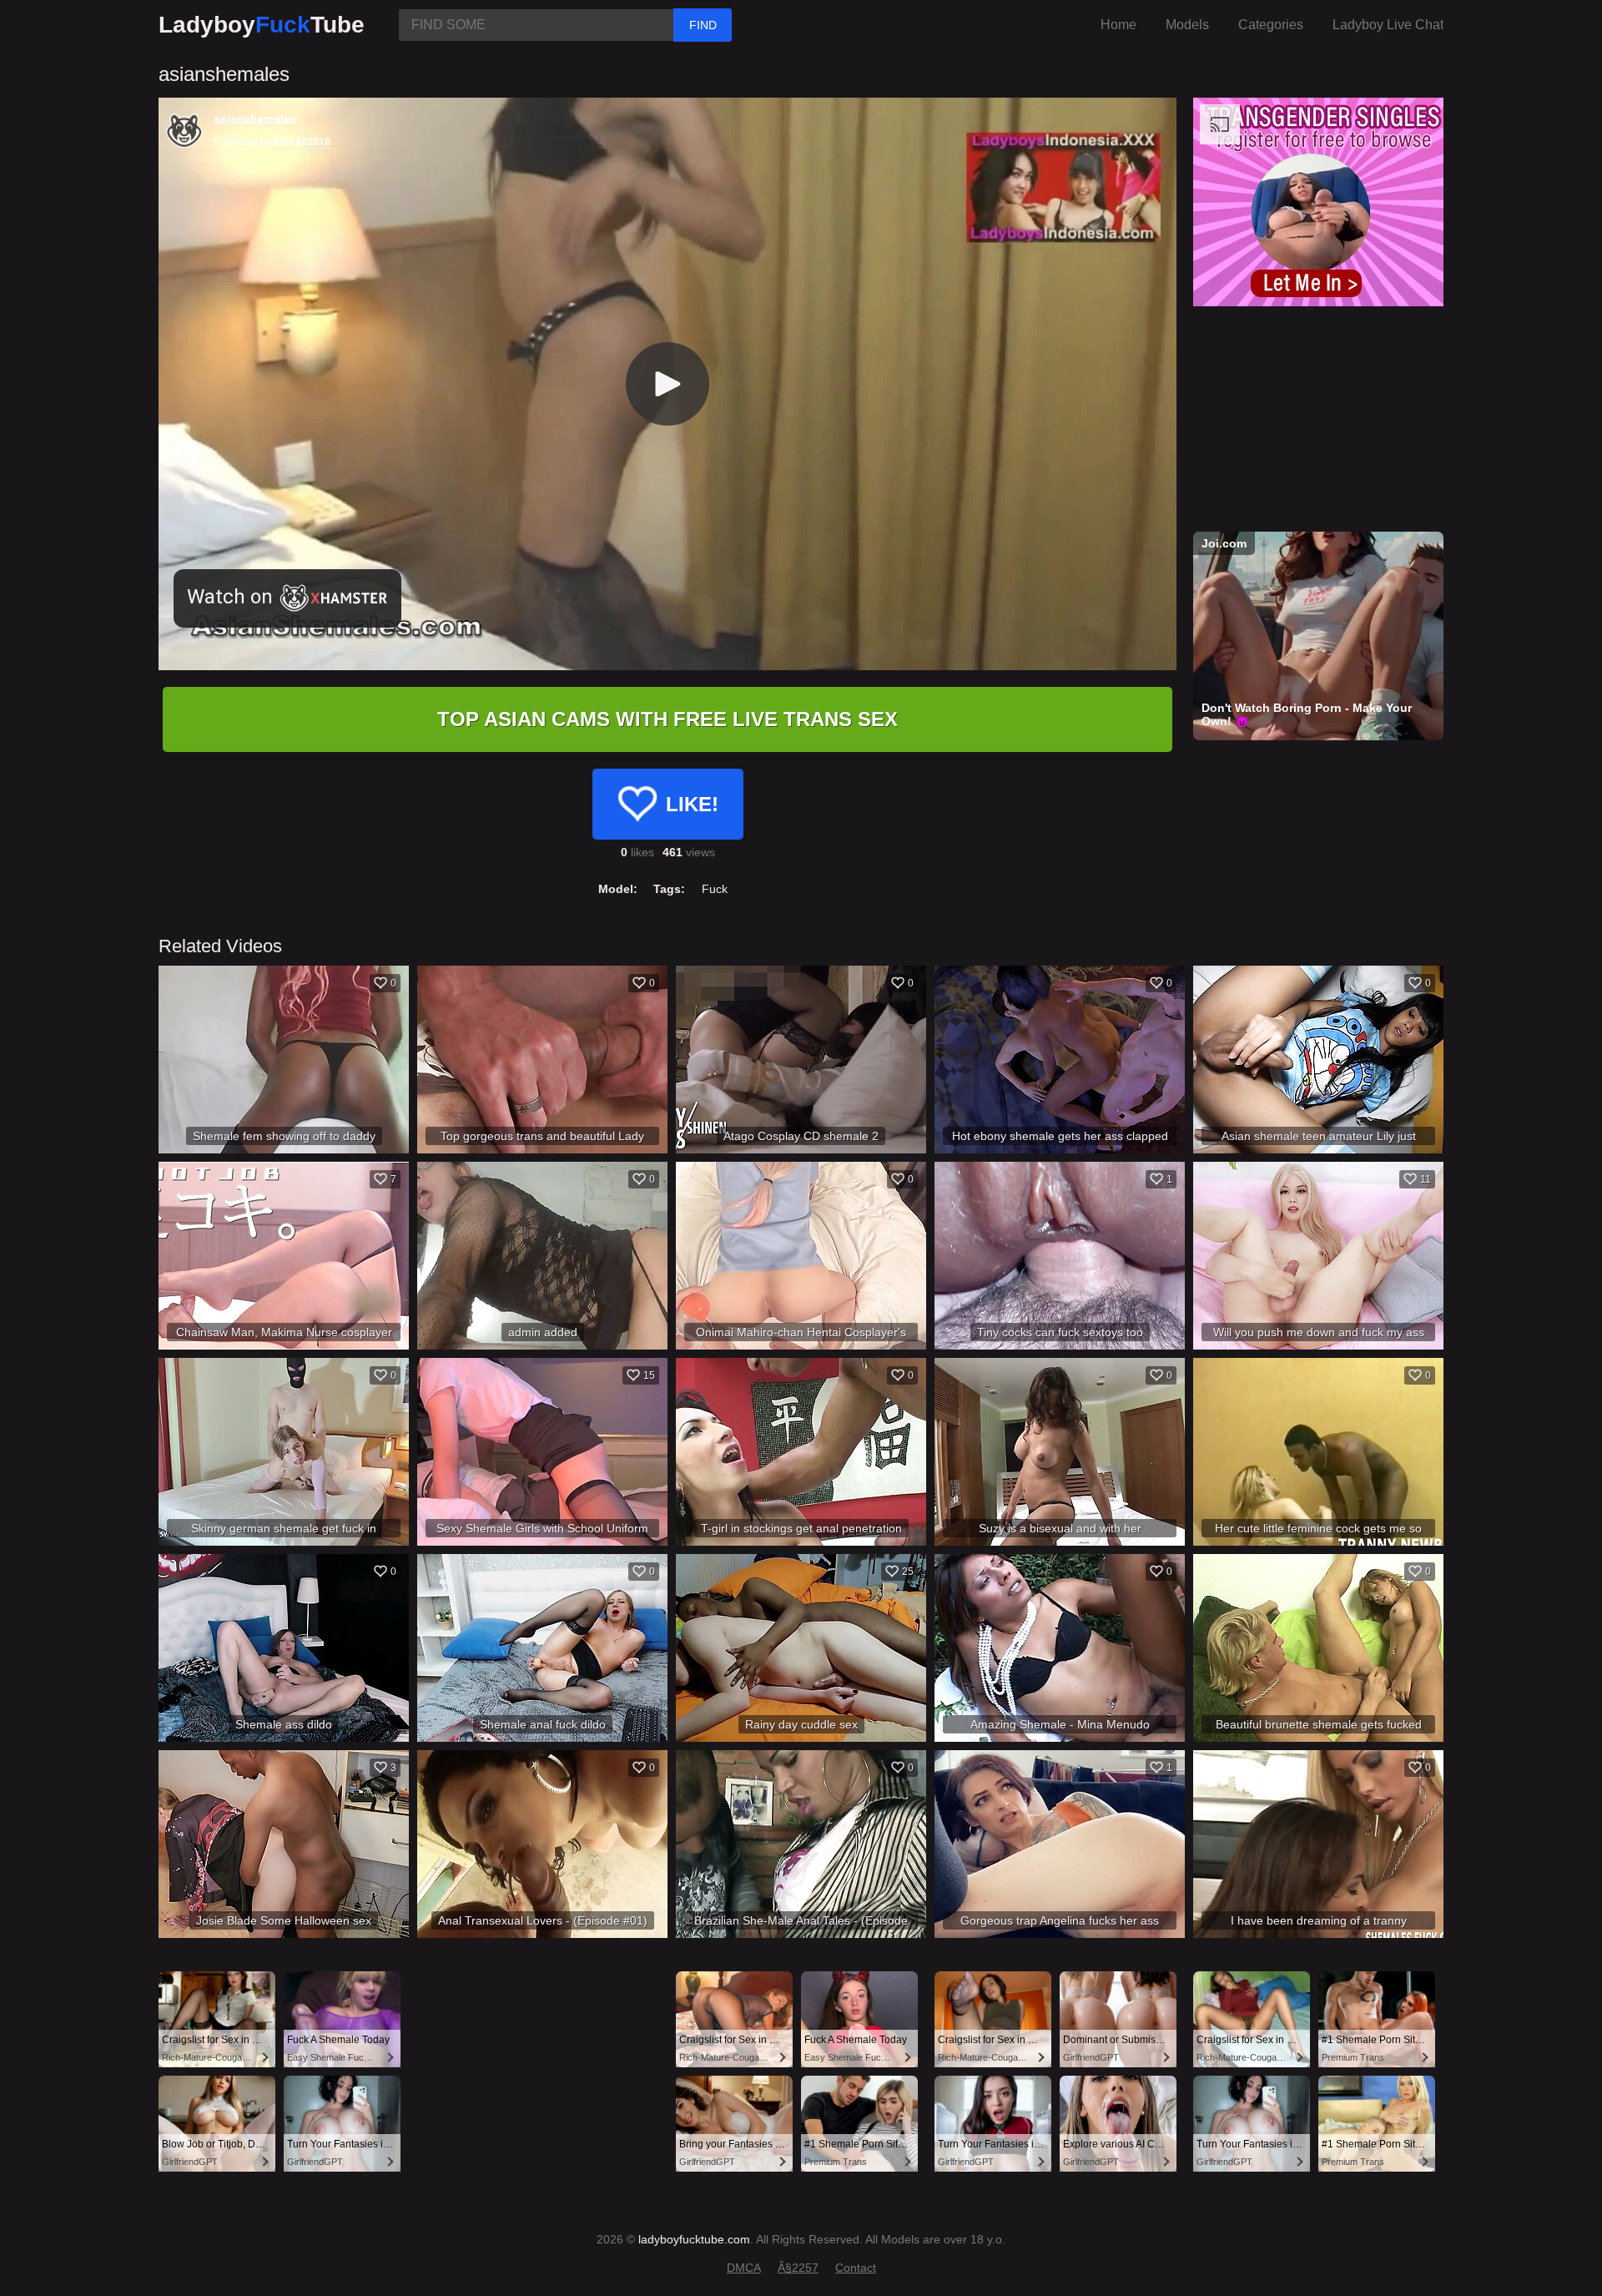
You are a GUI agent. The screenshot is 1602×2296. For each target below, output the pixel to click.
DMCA (744, 2268)
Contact (856, 2268)
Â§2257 (798, 2268)
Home (1118, 25)
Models (1187, 25)
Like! (692, 804)
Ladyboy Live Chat (1388, 25)
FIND (703, 25)
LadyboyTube (262, 25)
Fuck (715, 889)
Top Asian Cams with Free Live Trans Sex (667, 719)
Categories (1271, 25)
